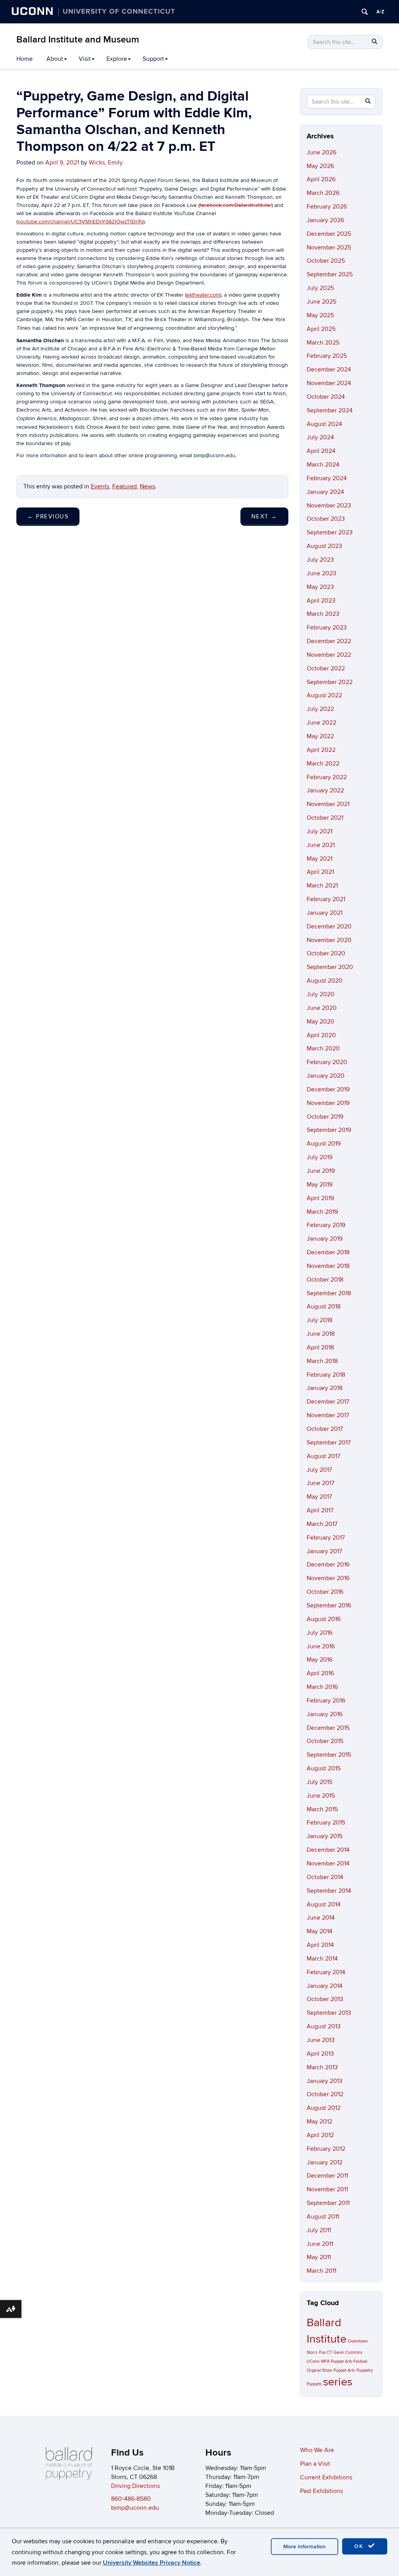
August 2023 (324, 546)
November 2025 (329, 248)
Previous (48, 516)
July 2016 (320, 1633)
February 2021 (326, 899)
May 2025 (320, 315)
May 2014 (320, 1931)
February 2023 (327, 628)
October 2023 (326, 519)
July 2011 (319, 2230)
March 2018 (322, 1361)
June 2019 (321, 1171)
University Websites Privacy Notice (152, 2563)
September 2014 (329, 1891)
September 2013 (329, 2013)
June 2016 (321, 1646)
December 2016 (328, 1565)
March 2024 (323, 465)
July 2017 (319, 1470)
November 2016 (328, 1578)
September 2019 (329, 1130)
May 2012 (320, 2122)
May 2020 (320, 1022)
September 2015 (329, 1755)
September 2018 (329, 1293)
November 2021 (328, 804)
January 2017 (324, 1551)
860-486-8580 (131, 2499)
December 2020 (329, 926)
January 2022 (325, 790)
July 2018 (320, 1320)
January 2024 (325, 492)
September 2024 (330, 410)
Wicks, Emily (106, 163)
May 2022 (320, 736)
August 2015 (324, 1768)
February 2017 (326, 1538)
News (147, 486)
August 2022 (324, 695)
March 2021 (322, 886)
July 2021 (320, 831)
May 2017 (319, 1497)
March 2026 (323, 193)
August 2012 (324, 2108)
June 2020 (322, 1008)
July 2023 (320, 560)
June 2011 (320, 2244)
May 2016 (320, 1660)
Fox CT (326, 2352)
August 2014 (324, 1904)
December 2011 (327, 2176)
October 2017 (325, 1429)
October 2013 (325, 1999)
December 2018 (328, 1252)
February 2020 (327, 1062)
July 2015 (320, 1782)
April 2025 (321, 329)
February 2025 (327, 356)
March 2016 (322, 1687)
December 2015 (328, 1728)
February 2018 (326, 1375)
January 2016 (325, 1714)
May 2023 (320, 587)
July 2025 (320, 288)
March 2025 (323, 343)
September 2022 (330, 682)
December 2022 (329, 641)
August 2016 (324, 1619)
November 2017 (328, 1415)
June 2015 (321, 1796)
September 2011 (328, 2203)
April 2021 (320, 872)
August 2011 (323, 2217)
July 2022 (320, 709)
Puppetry (365, 2370)
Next (264, 516)
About (55, 59)
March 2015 (322, 1809)
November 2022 (329, 655)
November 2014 (328, 1863)
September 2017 (329, 1443)
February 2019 (326, 1225)
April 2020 (321, 1035)
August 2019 (324, 1144)
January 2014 (325, 1986)
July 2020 (320, 994)
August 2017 (323, 1456)
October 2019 (325, 1117)
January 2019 (325, 1239)
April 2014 (320, 1945)
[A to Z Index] (380, 12)
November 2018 (328, 1266)
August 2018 (324, 1307)
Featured (124, 486)
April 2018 (320, 1347)
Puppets (314, 2384)
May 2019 (320, 1185)
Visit (85, 59)
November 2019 (328, 1103)
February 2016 (326, 1701)
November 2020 (329, 940)
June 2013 (321, 2040)
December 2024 (329, 370)
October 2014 (325, 1877)
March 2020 (323, 1048)
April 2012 (320, 2135)
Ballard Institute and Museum (78, 40)
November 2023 (329, 506)
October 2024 (326, 397)
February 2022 (327, 777)
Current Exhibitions (326, 2477)
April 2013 (320, 2054)
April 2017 (320, 1510)
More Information (305, 2547)
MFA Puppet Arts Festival (344, 2361)
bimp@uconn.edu (135, 2508)
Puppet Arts (344, 2370)
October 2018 (325, 1280)
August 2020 (325, 981)
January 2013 (325, 2081)
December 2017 (328, 1402)
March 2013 (322, 2067)
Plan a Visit (315, 2464)
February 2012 (326, 2149)
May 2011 (319, 2257)
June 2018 (321, 1334)
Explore (117, 59)
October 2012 (325, 2094)
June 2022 (321, 723)
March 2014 (322, 1959)
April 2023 (321, 601)
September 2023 (330, 532)
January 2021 (325, 913)
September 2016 (329, 1605)
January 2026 (325, 220)
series (338, 2382)
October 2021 (325, 818)
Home (25, 59)
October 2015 (325, 1741)
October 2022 (326, 668)
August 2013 (324, 2026)
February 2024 (327, 478)
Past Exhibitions (321, 2491)
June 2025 (321, 302)
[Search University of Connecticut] (365, 12)
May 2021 (320, 859)
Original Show (319, 2370)
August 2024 (324, 424)
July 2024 (320, 437)
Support (153, 59)
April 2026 (321, 179)
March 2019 (322, 1212)
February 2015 (326, 1823)
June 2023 (321, 573)
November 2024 (329, 383)
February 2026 (327, 207)
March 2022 (323, 764)
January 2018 (325, 1388)
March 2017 (322, 1524)
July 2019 (320, 1157)
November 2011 (327, 2189)
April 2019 (320, 1198)
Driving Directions (135, 2486)
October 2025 (326, 261)
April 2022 (321, 750)
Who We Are (317, 2450)
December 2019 (328, 1089)
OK (360, 2546)
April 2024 (321, 451)
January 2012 (325, 2162)
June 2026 (321, 152)
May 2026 (320, 166)
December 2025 (329, 234)
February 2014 (326, 1972)
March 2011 (321, 2271)
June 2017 (320, 1483)
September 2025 (330, 274)
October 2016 (325, 1592)
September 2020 (330, 967)
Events (100, 486)
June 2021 (321, 845)
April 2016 (320, 1673)
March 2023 (323, 614)
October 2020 (326, 953)
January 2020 (326, 1076)
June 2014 (321, 1918)
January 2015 (325, 1836)
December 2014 (328, 1850)
